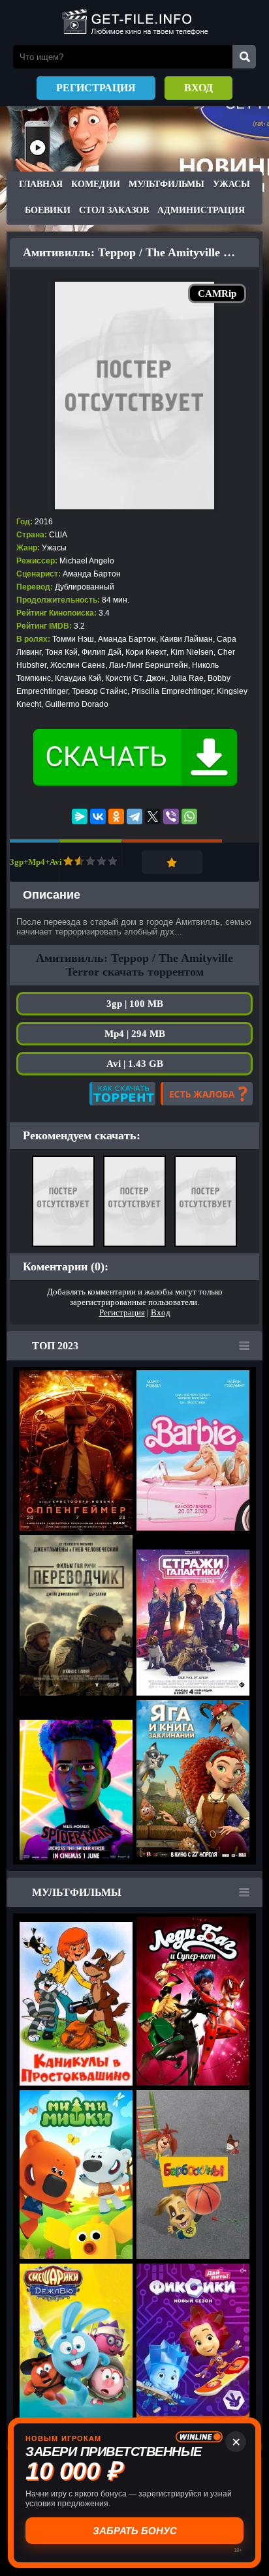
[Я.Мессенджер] (80, 816)
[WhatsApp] (189, 816)
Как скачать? (122, 1094)
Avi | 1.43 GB (135, 1064)
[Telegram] (134, 816)
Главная (41, 184)
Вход (198, 88)
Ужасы (231, 184)
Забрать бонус (135, 2531)
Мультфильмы (166, 184)
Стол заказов (114, 210)
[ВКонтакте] (98, 816)
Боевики (48, 210)
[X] (153, 816)
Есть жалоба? (207, 1094)
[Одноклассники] (116, 816)
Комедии (96, 184)
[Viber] (171, 816)
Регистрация (96, 88)
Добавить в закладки (172, 862)
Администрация (201, 210)
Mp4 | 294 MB (135, 1034)
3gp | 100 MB (135, 1004)
